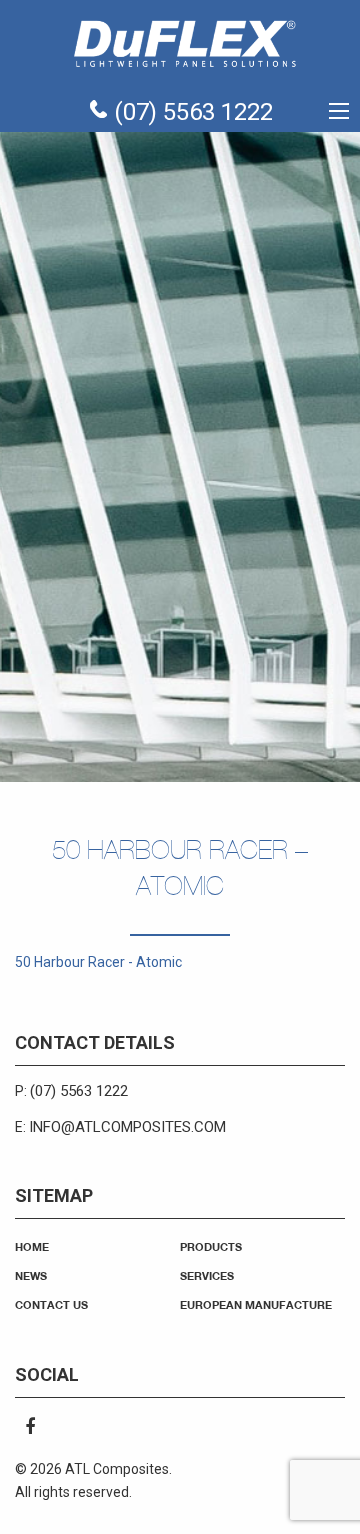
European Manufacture (256, 1304)
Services (207, 1275)
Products (211, 1246)
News (31, 1275)
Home (32, 1246)
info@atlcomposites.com (127, 1127)
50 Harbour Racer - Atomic (98, 962)
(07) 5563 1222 (190, 112)
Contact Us (51, 1304)
